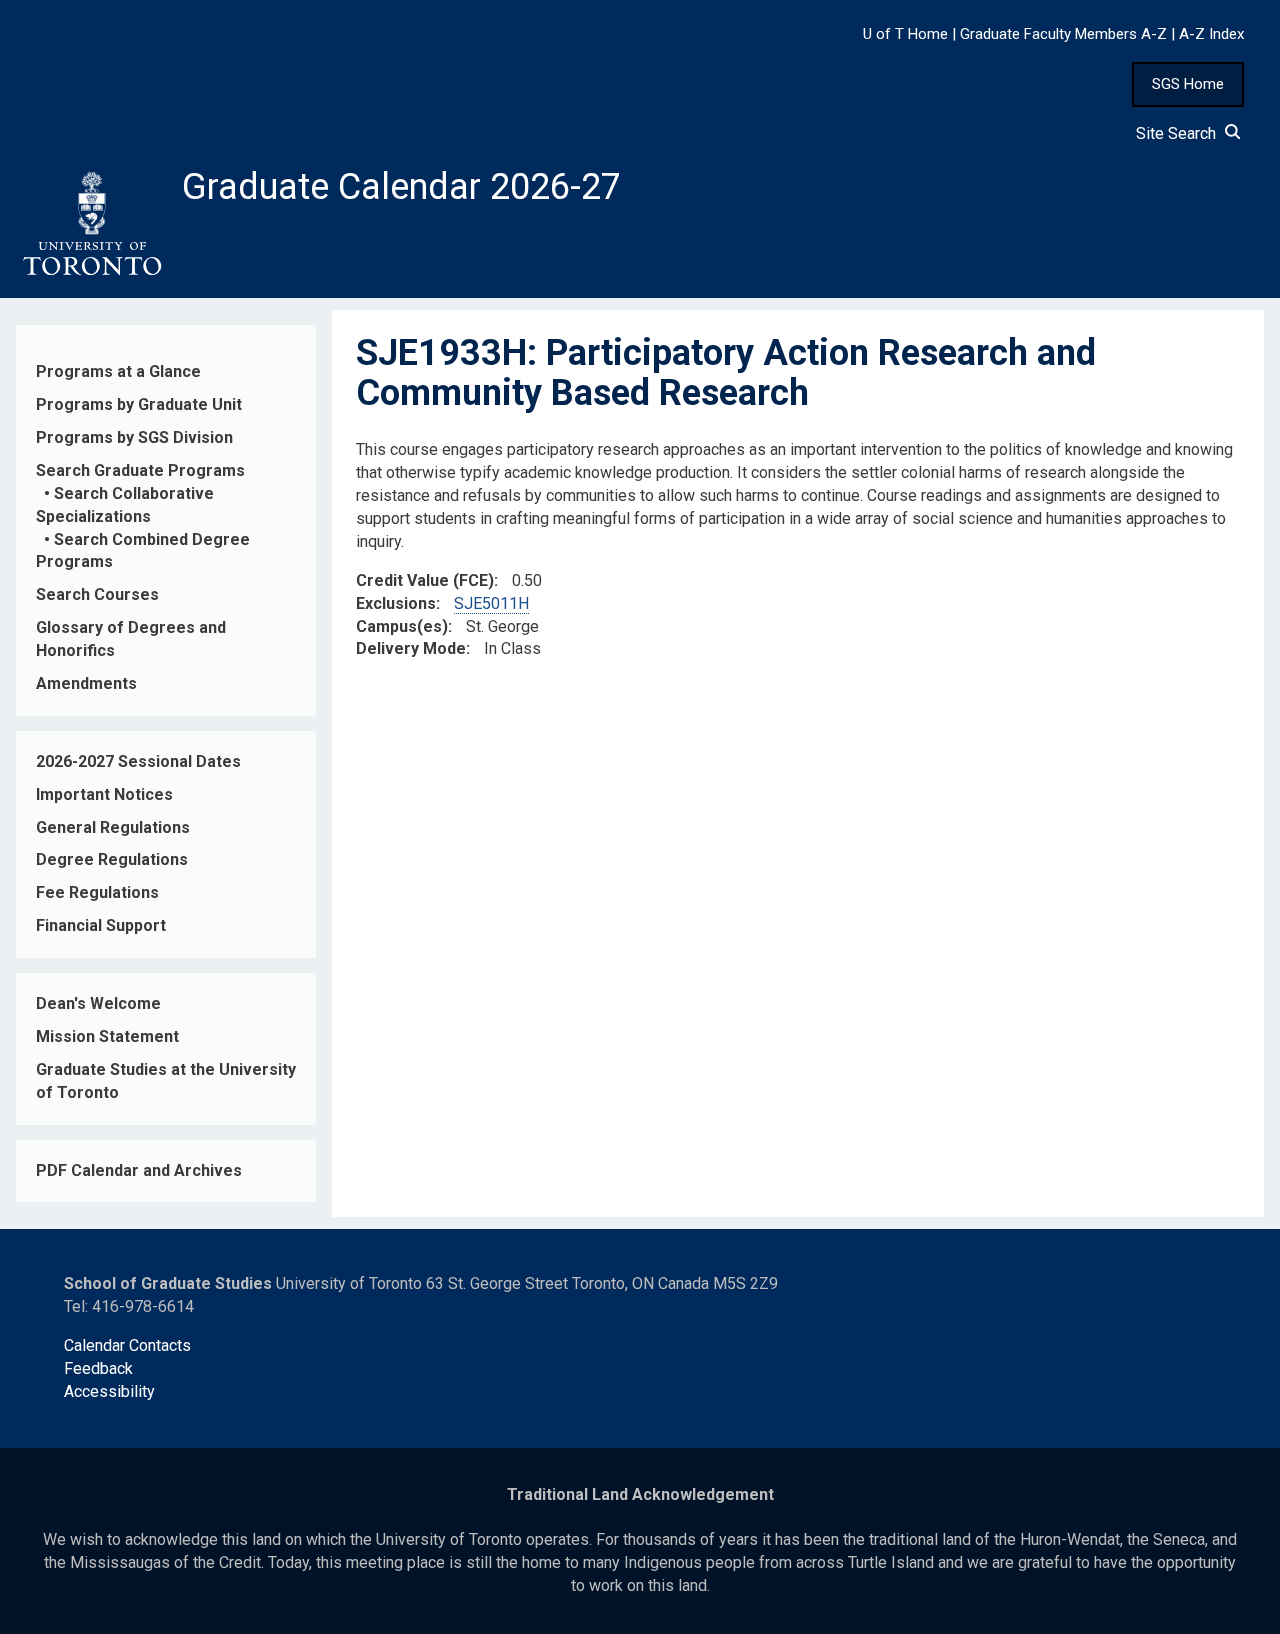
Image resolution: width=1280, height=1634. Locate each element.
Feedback (98, 1368)
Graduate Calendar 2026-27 (401, 187)
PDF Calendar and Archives (139, 1170)
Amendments (86, 683)
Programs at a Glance (118, 371)
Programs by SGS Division (134, 437)
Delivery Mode (411, 648)
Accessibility (109, 1391)
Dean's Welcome (98, 1003)
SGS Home (1188, 84)
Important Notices (104, 794)
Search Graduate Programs (140, 470)
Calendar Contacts (127, 1345)
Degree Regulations (112, 859)
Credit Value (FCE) (425, 580)
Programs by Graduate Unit (139, 404)
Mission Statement (107, 1036)
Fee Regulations (97, 892)
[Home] (91, 224)
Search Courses (97, 594)
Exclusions (396, 603)
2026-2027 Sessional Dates (138, 761)
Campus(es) (402, 626)
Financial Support (101, 925)
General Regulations (113, 827)
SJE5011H (491, 603)
